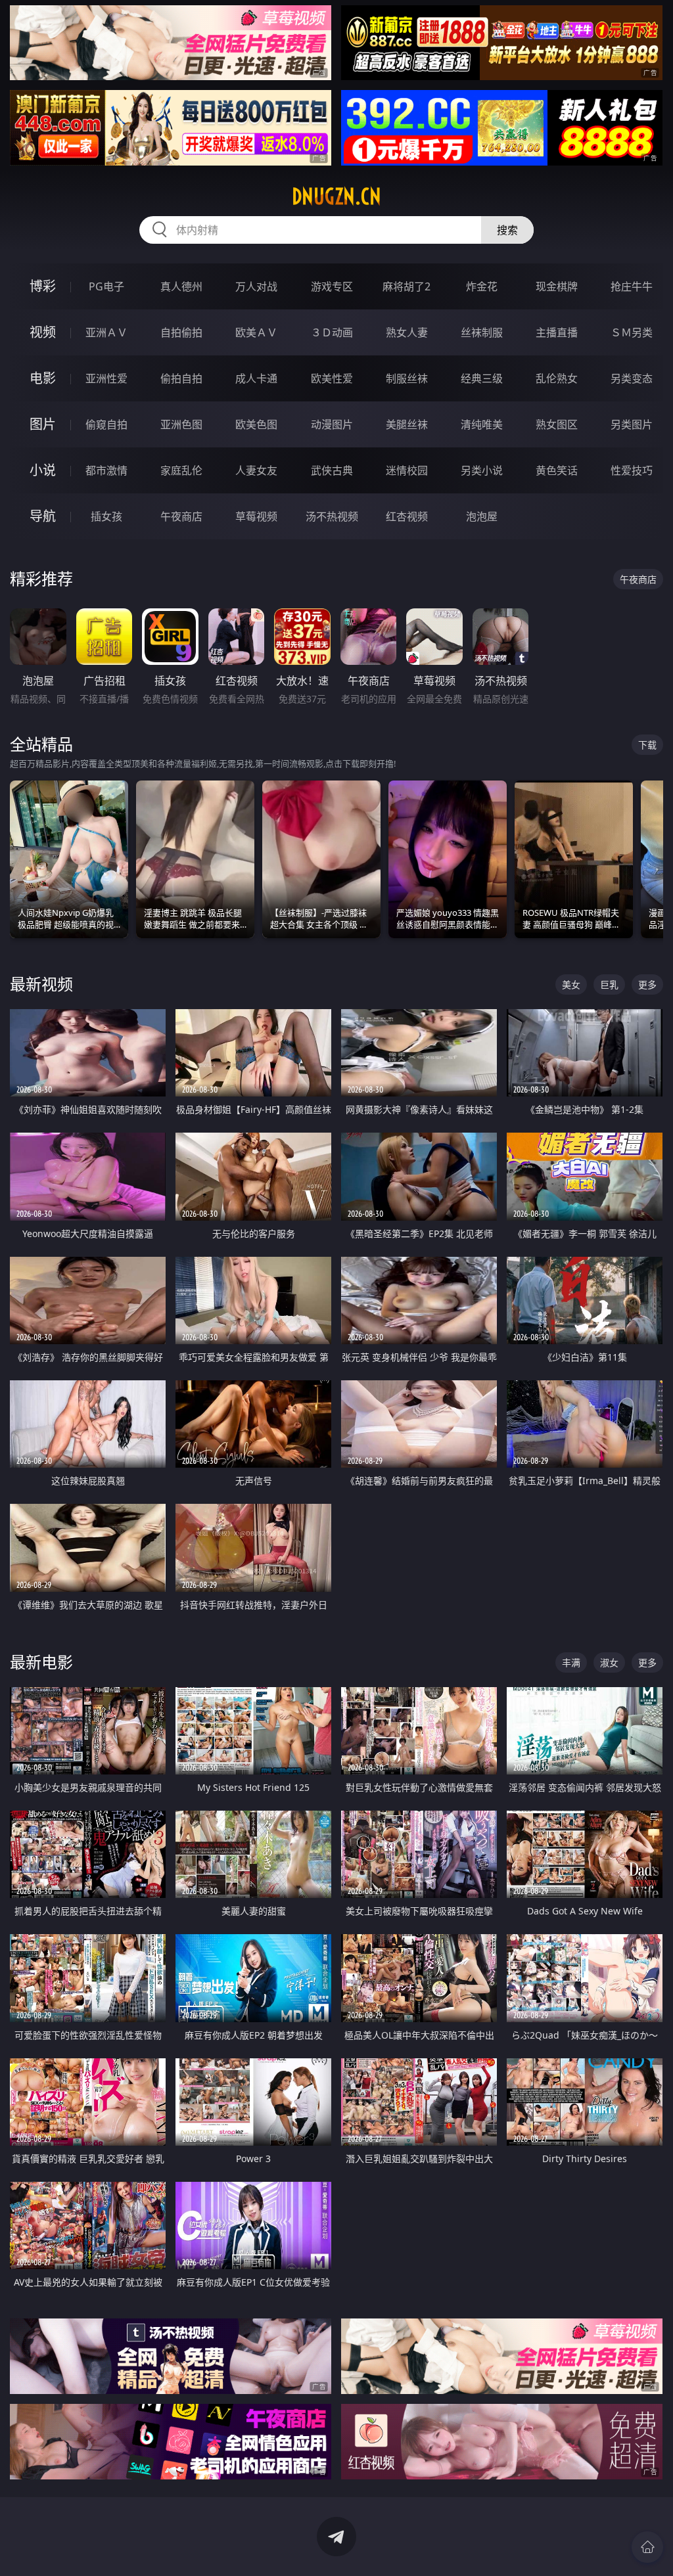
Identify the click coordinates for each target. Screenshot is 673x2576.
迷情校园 (407, 470)
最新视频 (41, 984)
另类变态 (632, 378)
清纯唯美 (482, 424)
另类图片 (632, 424)
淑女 (609, 1662)
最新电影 (41, 1662)
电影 (43, 378)
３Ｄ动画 (332, 332)
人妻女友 (256, 470)
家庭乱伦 (181, 470)
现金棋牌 (557, 286)
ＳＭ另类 (632, 332)
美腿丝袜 (407, 424)
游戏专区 (332, 286)
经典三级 (482, 378)
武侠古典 (332, 470)
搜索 (507, 230)
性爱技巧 (632, 470)
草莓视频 (256, 516)
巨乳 (609, 984)
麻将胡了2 (406, 286)
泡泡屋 (482, 516)
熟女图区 (557, 424)
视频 (43, 332)
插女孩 (106, 516)
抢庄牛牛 (632, 286)
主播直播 (557, 332)
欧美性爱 (332, 378)
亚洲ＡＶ (106, 332)
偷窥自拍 (106, 424)
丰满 (571, 1662)
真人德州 (181, 286)
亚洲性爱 (106, 378)
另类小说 (482, 470)
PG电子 (106, 286)
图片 (43, 424)
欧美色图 (256, 424)
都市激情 (106, 470)
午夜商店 (181, 516)
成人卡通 (256, 378)
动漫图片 (332, 424)
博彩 (43, 286)
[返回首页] (647, 2547)
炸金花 (482, 286)
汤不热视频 (332, 516)
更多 (647, 984)
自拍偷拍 (181, 332)
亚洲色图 (181, 424)
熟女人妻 (407, 332)
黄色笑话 (557, 470)
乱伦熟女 (557, 378)
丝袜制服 (482, 332)
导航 (43, 516)
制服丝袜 (407, 378)
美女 (571, 984)
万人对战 (256, 286)
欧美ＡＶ (256, 332)
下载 (647, 745)
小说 (43, 470)
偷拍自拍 (181, 378)
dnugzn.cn (336, 196)
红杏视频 (407, 516)
